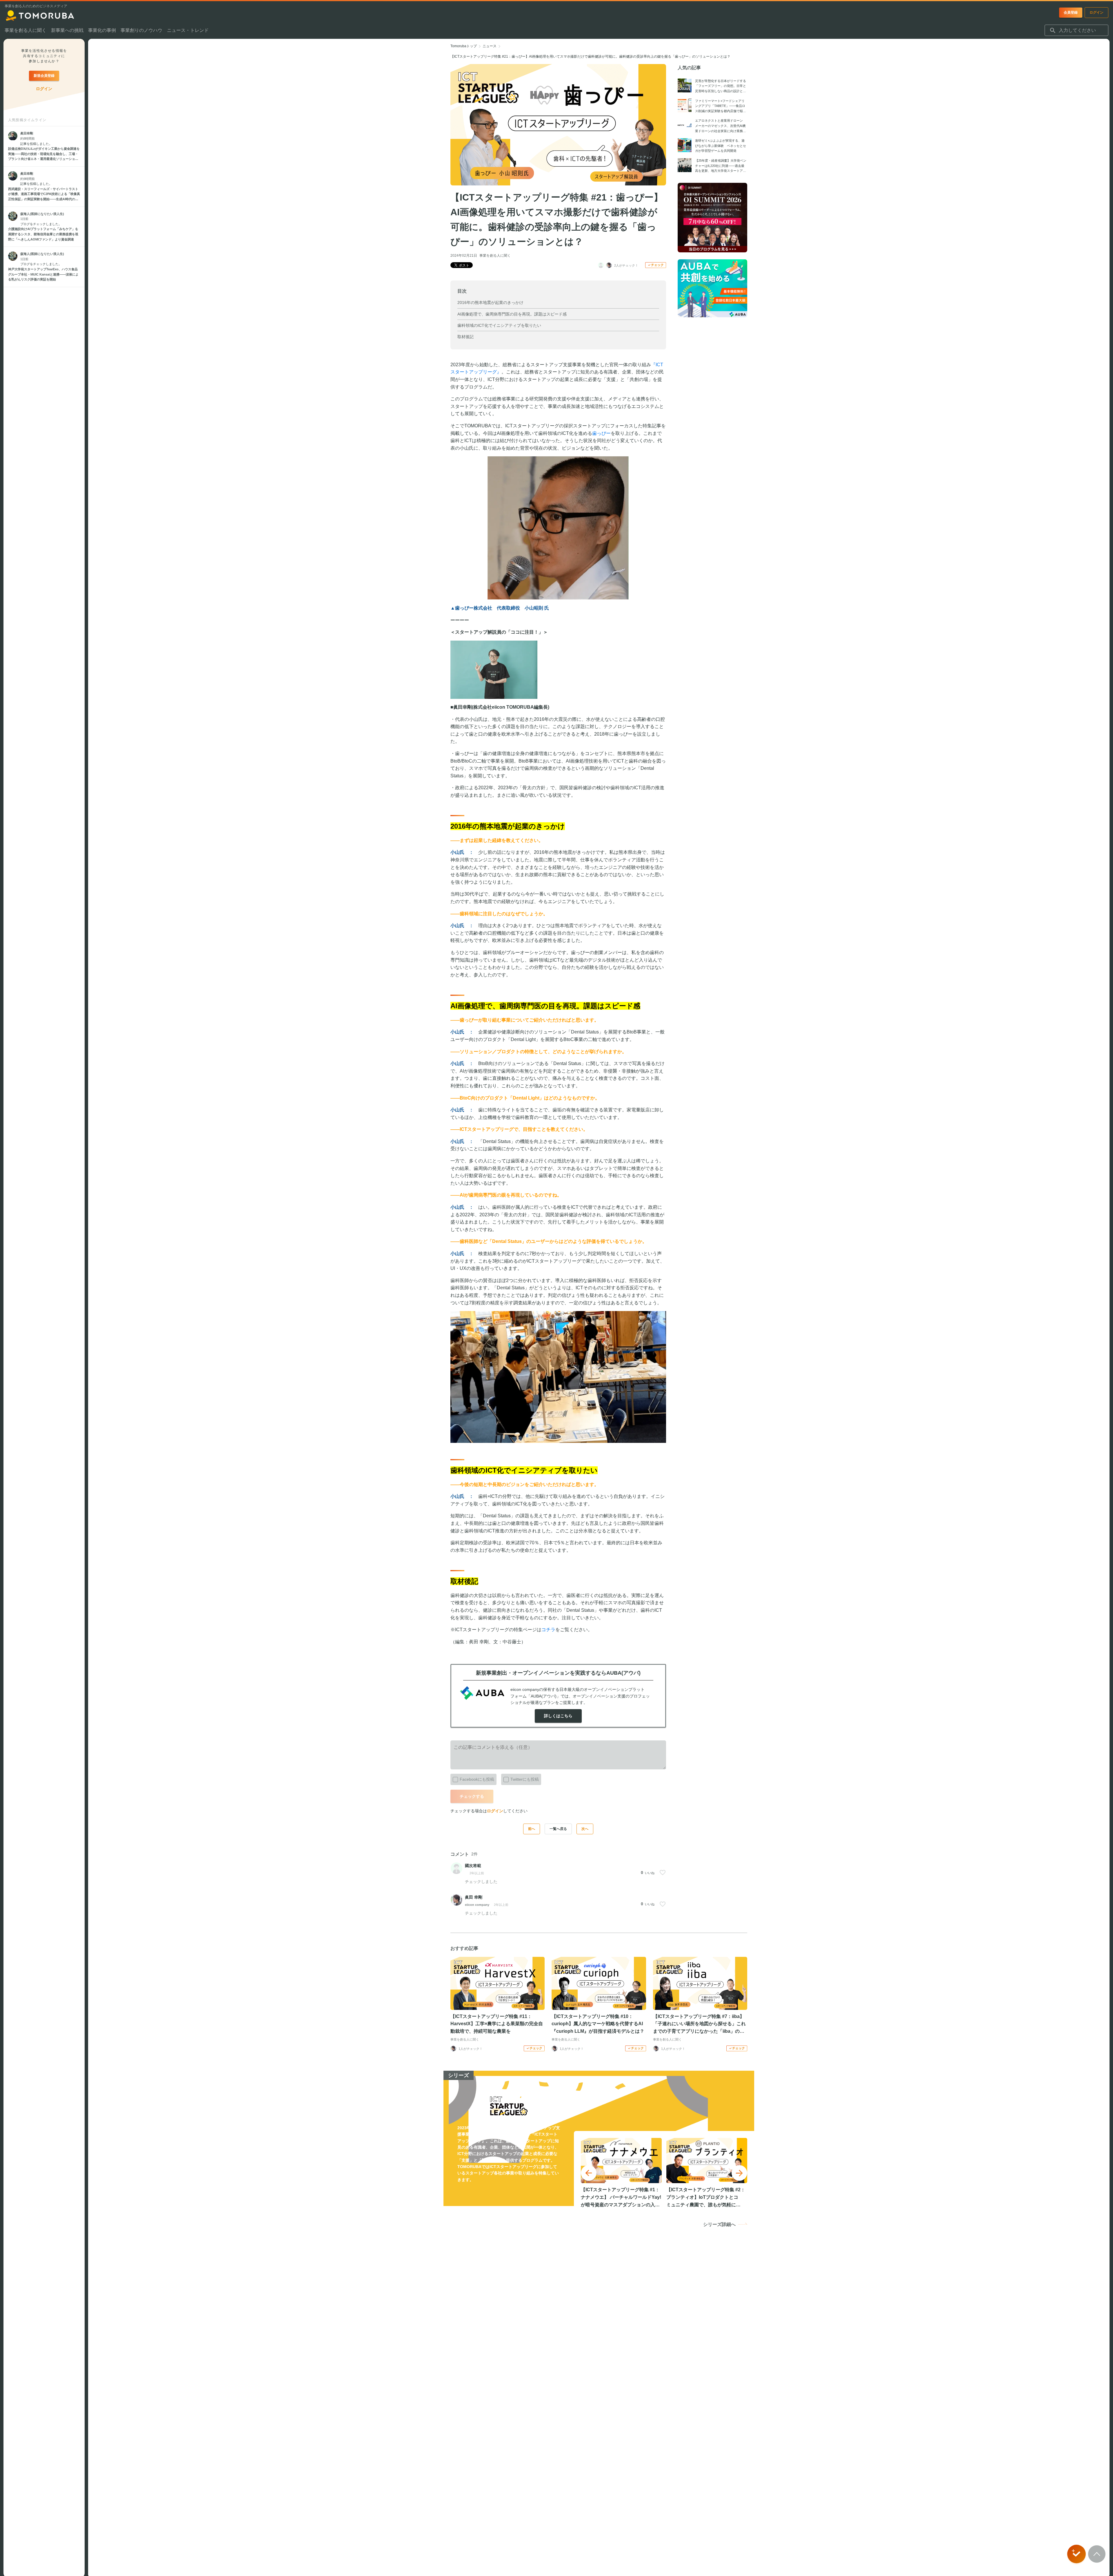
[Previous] (589, 2173)
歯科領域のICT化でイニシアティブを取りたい (499, 325)
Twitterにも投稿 (525, 1779)
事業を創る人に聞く (495, 256)
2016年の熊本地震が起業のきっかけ (490, 302)
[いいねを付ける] (663, 1873)
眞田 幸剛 (474, 1897)
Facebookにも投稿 (477, 1779)
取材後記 (465, 337)
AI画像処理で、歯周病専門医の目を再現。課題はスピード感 (512, 314)
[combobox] (1076, 30)
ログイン (495, 1811)
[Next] (739, 2173)
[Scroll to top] (1097, 2554)
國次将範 (473, 1866)
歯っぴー (601, 433)
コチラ (548, 1630)
